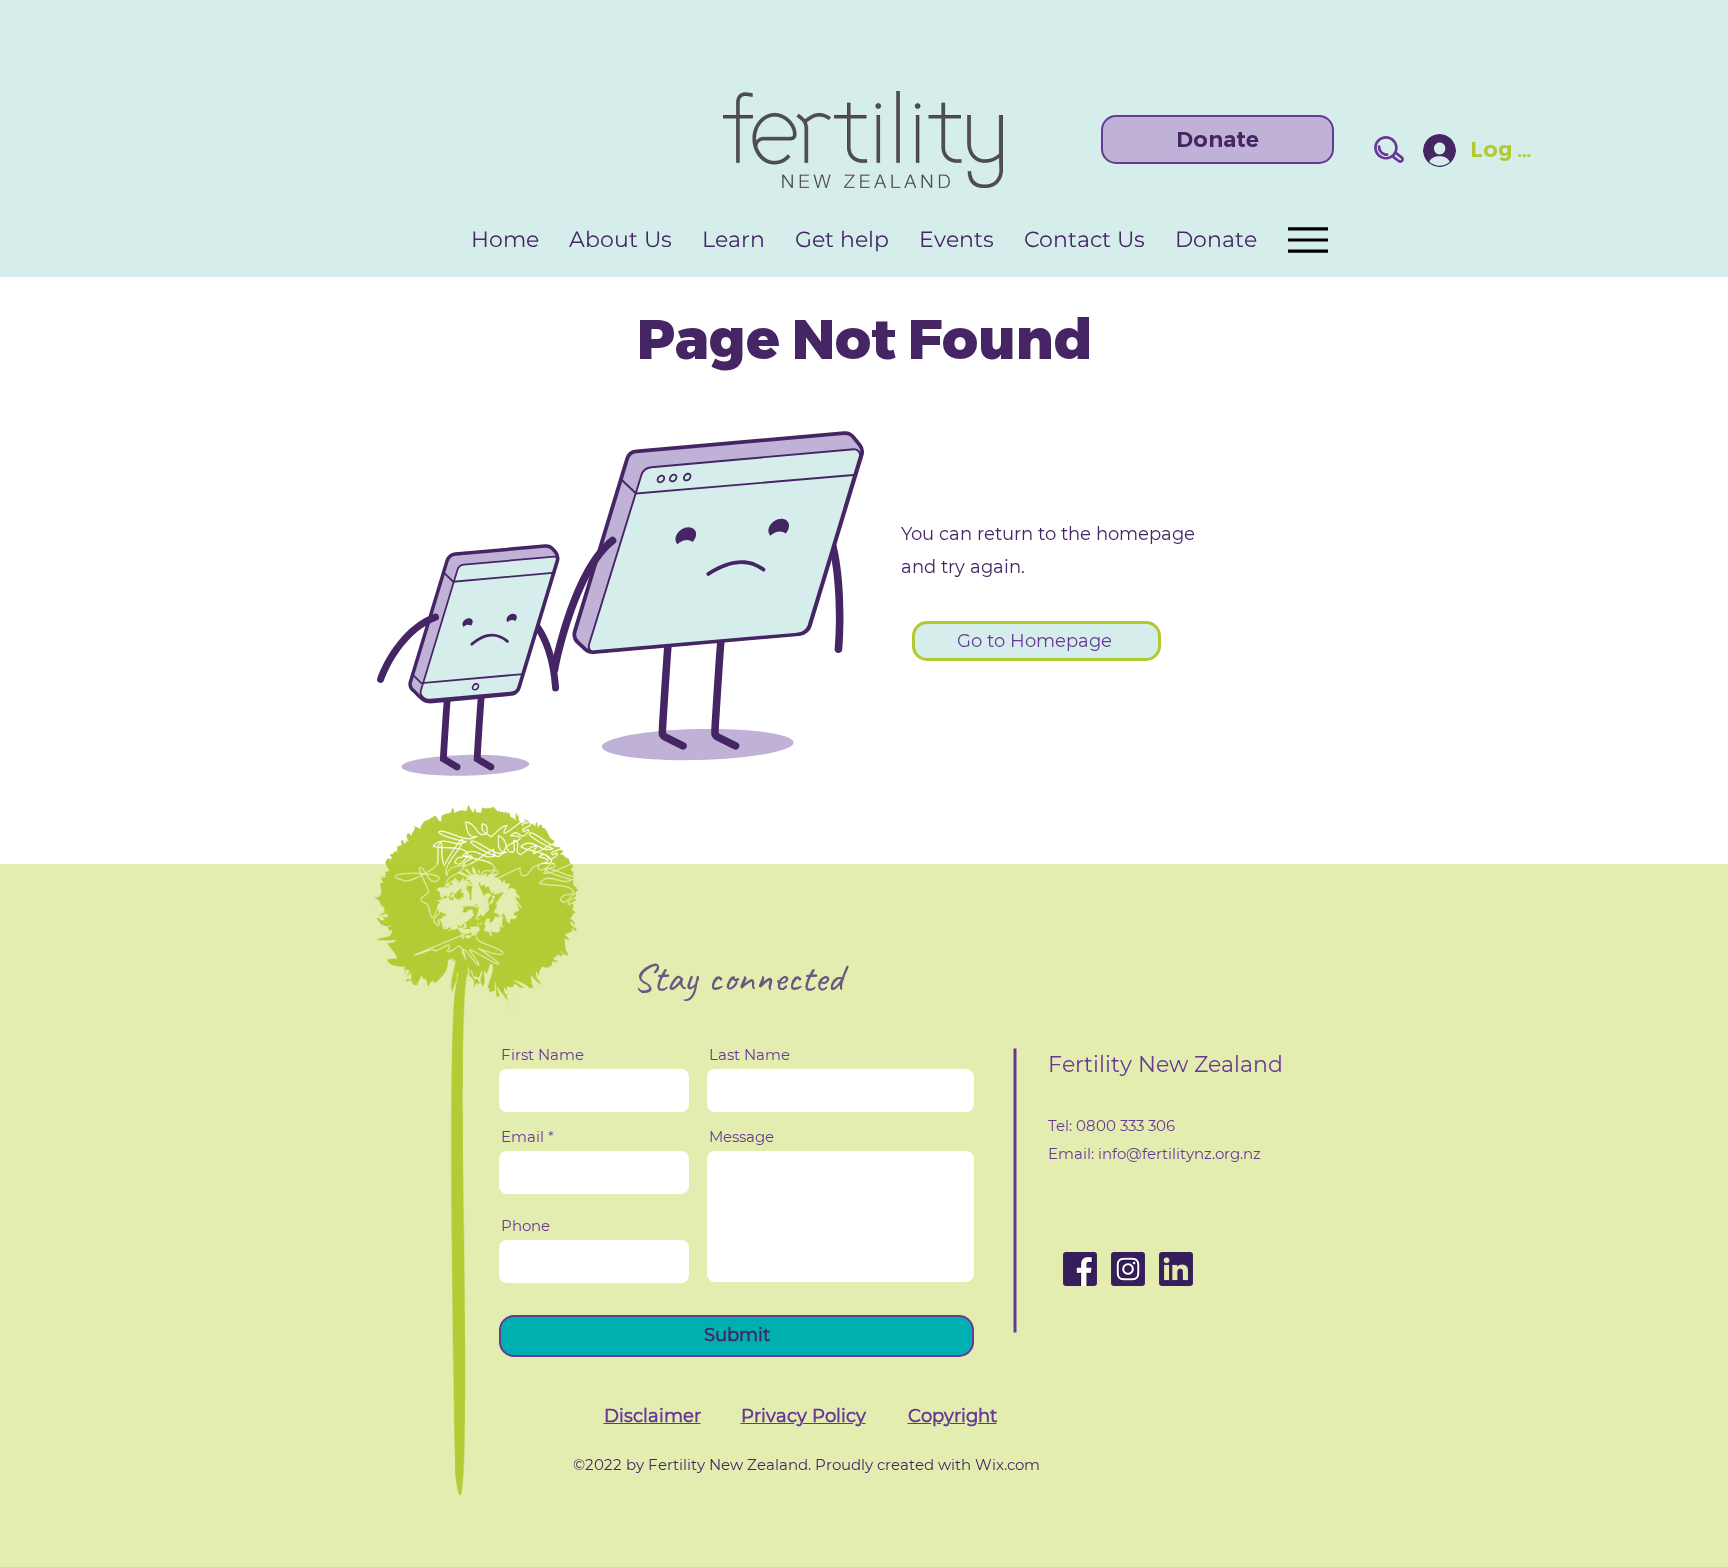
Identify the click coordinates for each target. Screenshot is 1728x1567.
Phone (525, 1225)
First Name (542, 1054)
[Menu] (1306, 239)
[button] (652, 1416)
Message (741, 1136)
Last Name (749, 1054)
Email (522, 1136)
